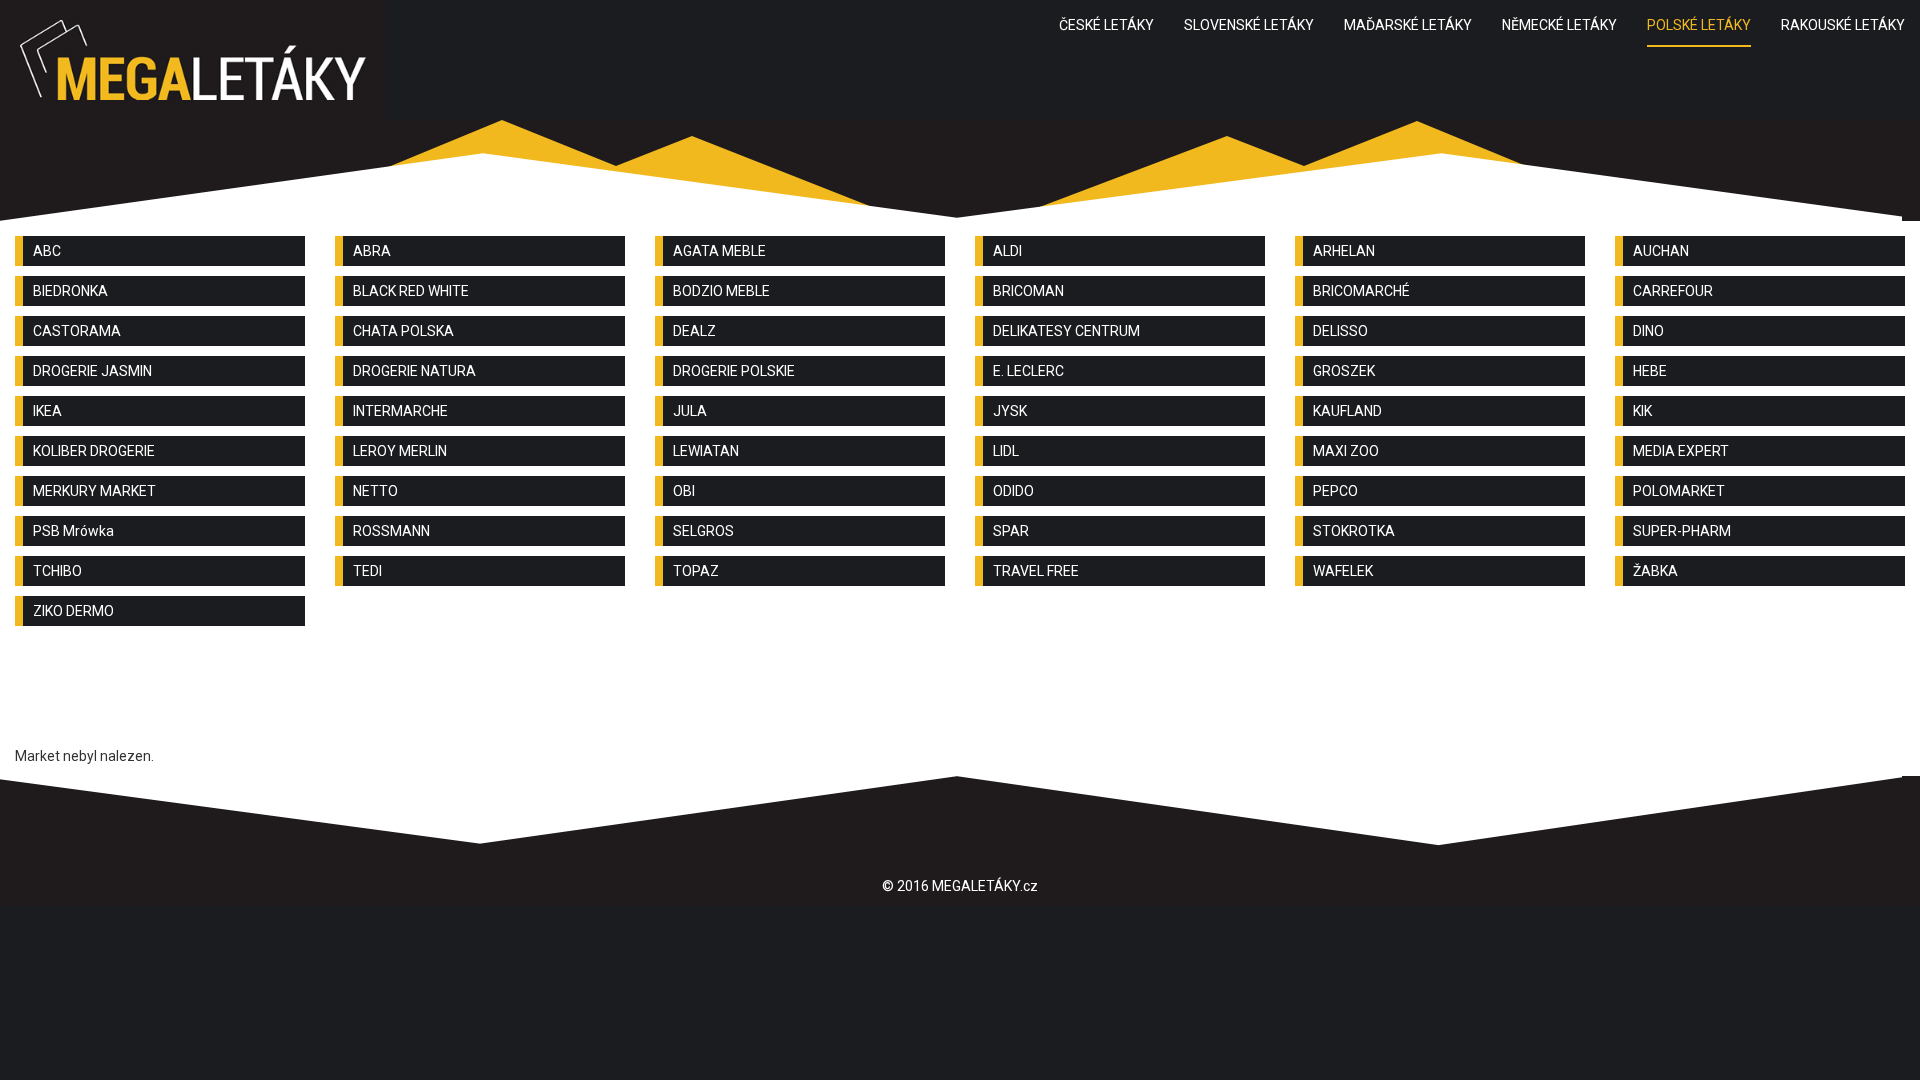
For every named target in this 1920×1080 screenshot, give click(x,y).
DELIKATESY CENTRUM (1066, 331)
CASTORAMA (77, 331)
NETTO (375, 491)
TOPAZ (696, 571)
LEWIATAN (706, 451)
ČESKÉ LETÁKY (1106, 25)
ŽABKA (1655, 571)
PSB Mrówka (73, 531)
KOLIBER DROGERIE (94, 451)
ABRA (372, 251)
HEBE (1650, 371)
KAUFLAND (1347, 411)
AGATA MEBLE (719, 251)
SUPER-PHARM (1682, 531)
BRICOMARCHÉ (1361, 291)
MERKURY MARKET (94, 491)
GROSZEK (1344, 371)
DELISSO (1340, 331)
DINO (1648, 331)
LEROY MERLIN (400, 451)
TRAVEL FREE (1036, 571)
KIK (1642, 411)
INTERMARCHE (400, 411)
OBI (684, 491)
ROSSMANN (391, 531)
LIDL (1006, 451)
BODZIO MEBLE (721, 291)
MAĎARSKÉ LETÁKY (1408, 25)
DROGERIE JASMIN (92, 371)
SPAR (1011, 531)
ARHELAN (1344, 251)
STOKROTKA (1354, 531)
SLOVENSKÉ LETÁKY (1249, 25)
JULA (690, 411)
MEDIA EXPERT (1681, 451)
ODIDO (1013, 491)
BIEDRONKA (70, 291)
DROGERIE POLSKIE (734, 371)
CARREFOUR (1673, 291)
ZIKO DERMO (73, 611)
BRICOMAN (1028, 291)
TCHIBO (57, 571)
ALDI (1007, 251)
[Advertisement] (960, 696)
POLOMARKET (1679, 491)
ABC (47, 251)
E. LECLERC (1028, 371)
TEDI (367, 571)
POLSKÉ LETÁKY (1699, 25)
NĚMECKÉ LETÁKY (1559, 25)
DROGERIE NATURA (414, 371)
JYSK (1010, 411)
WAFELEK (1343, 571)
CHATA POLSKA (403, 331)
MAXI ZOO (1346, 451)
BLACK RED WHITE (411, 291)
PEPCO (1335, 491)
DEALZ (694, 331)
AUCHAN (1661, 251)
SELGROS (703, 531)
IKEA (47, 411)
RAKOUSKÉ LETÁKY (1843, 25)
